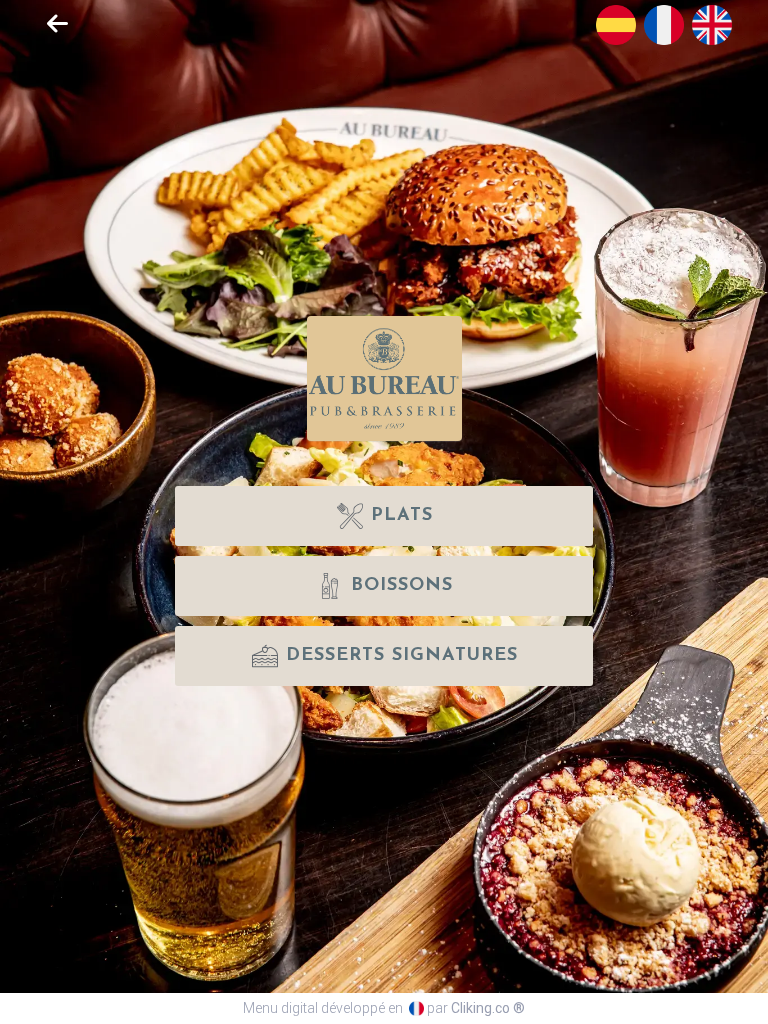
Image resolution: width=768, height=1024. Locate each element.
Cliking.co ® (488, 1008)
